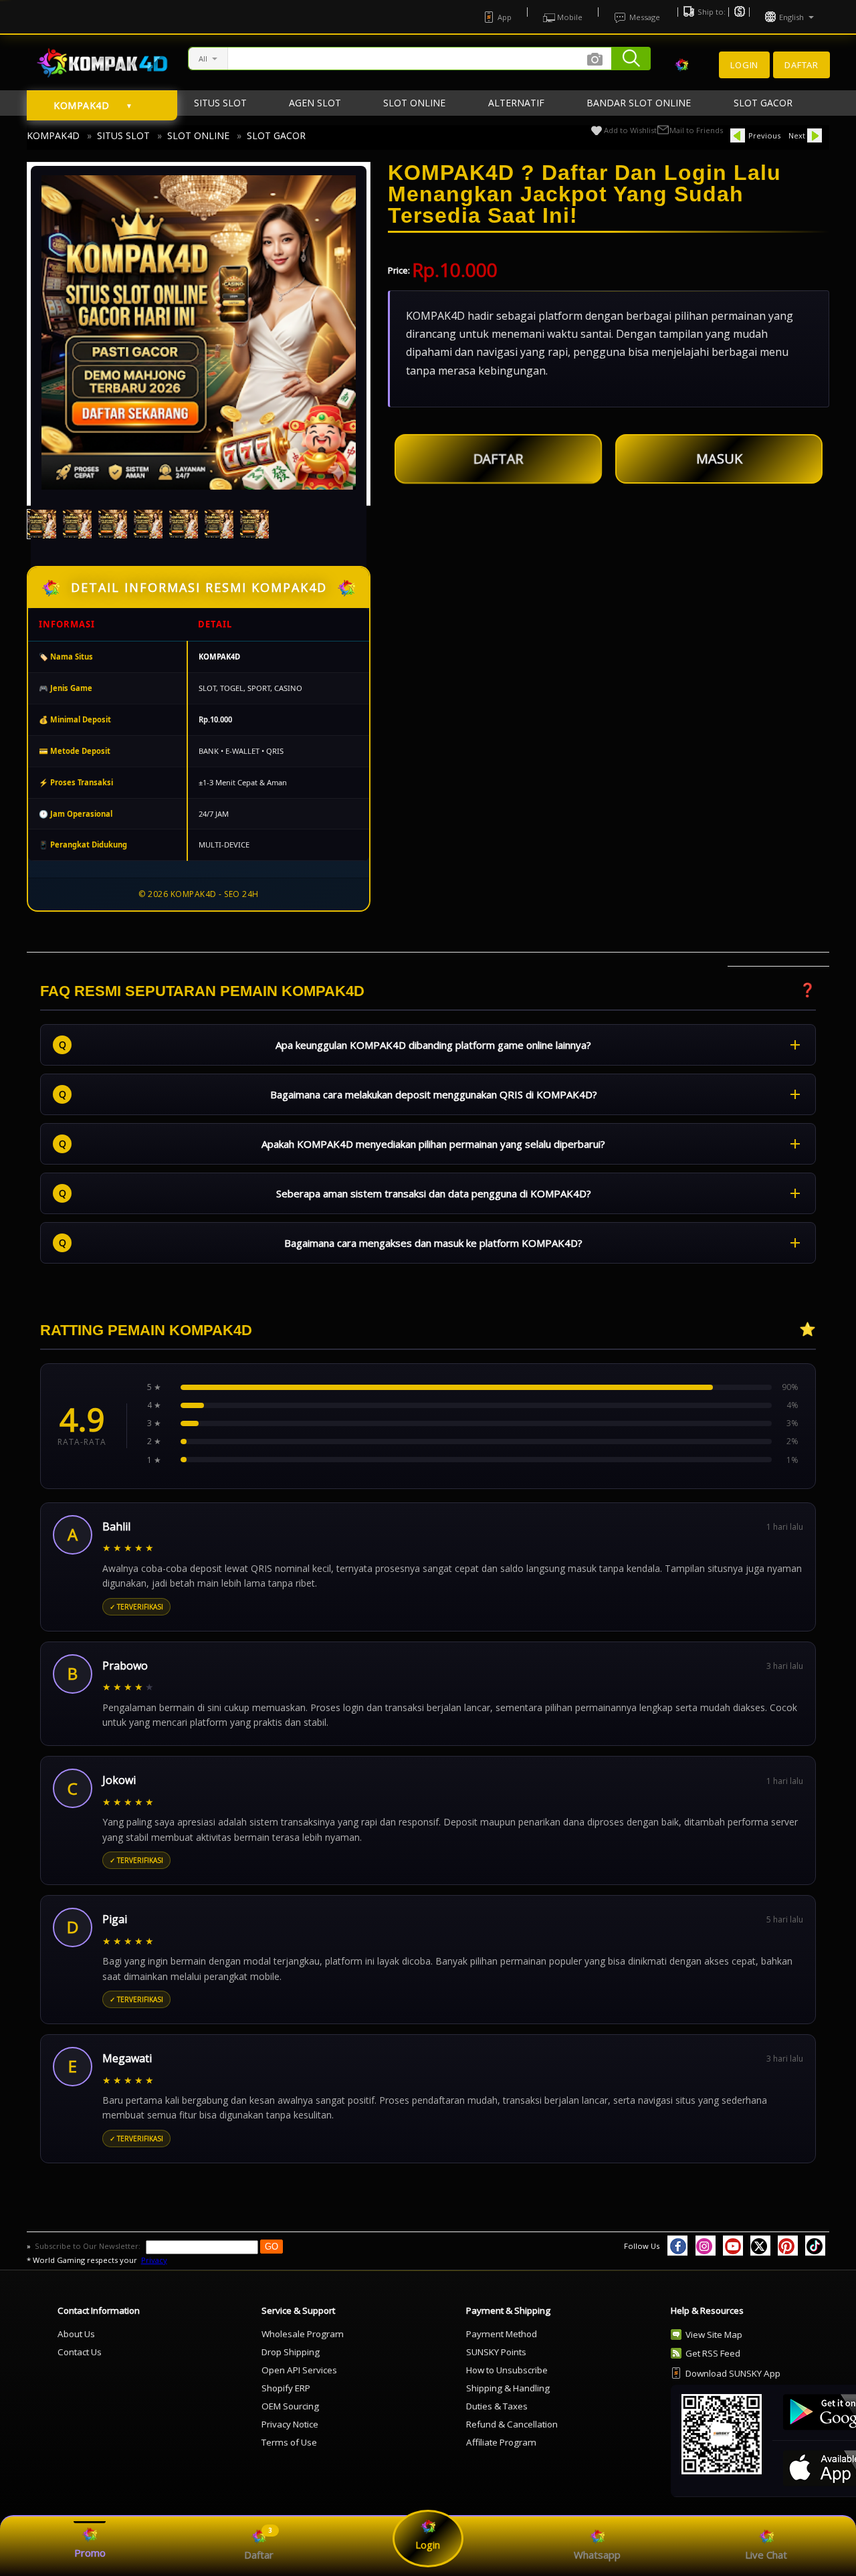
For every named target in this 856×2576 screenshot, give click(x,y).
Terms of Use (289, 2442)
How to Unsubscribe (507, 2370)
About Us (76, 2334)
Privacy (154, 2260)
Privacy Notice (290, 2424)
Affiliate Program (501, 2442)
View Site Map (714, 2335)
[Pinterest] (788, 2246)
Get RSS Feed (713, 2353)
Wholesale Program (303, 2334)
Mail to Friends (696, 130)
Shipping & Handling (508, 2388)
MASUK (719, 459)
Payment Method (502, 2334)
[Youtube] (733, 2246)
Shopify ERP (286, 2388)
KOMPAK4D (53, 135)
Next (797, 135)
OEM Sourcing (290, 2406)
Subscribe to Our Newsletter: (89, 2246)
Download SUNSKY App (733, 2373)
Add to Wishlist (630, 130)
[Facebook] (677, 2246)
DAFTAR (498, 455)
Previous (764, 135)
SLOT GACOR (276, 135)
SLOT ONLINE (198, 135)
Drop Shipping (291, 2352)
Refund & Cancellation (512, 2424)
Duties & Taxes (497, 2406)
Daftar (801, 65)
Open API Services (299, 2370)
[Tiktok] (815, 2246)
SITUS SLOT (123, 135)
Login (744, 65)
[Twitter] (760, 2246)
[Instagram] (706, 2246)
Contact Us (80, 2352)
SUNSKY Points (496, 2352)
